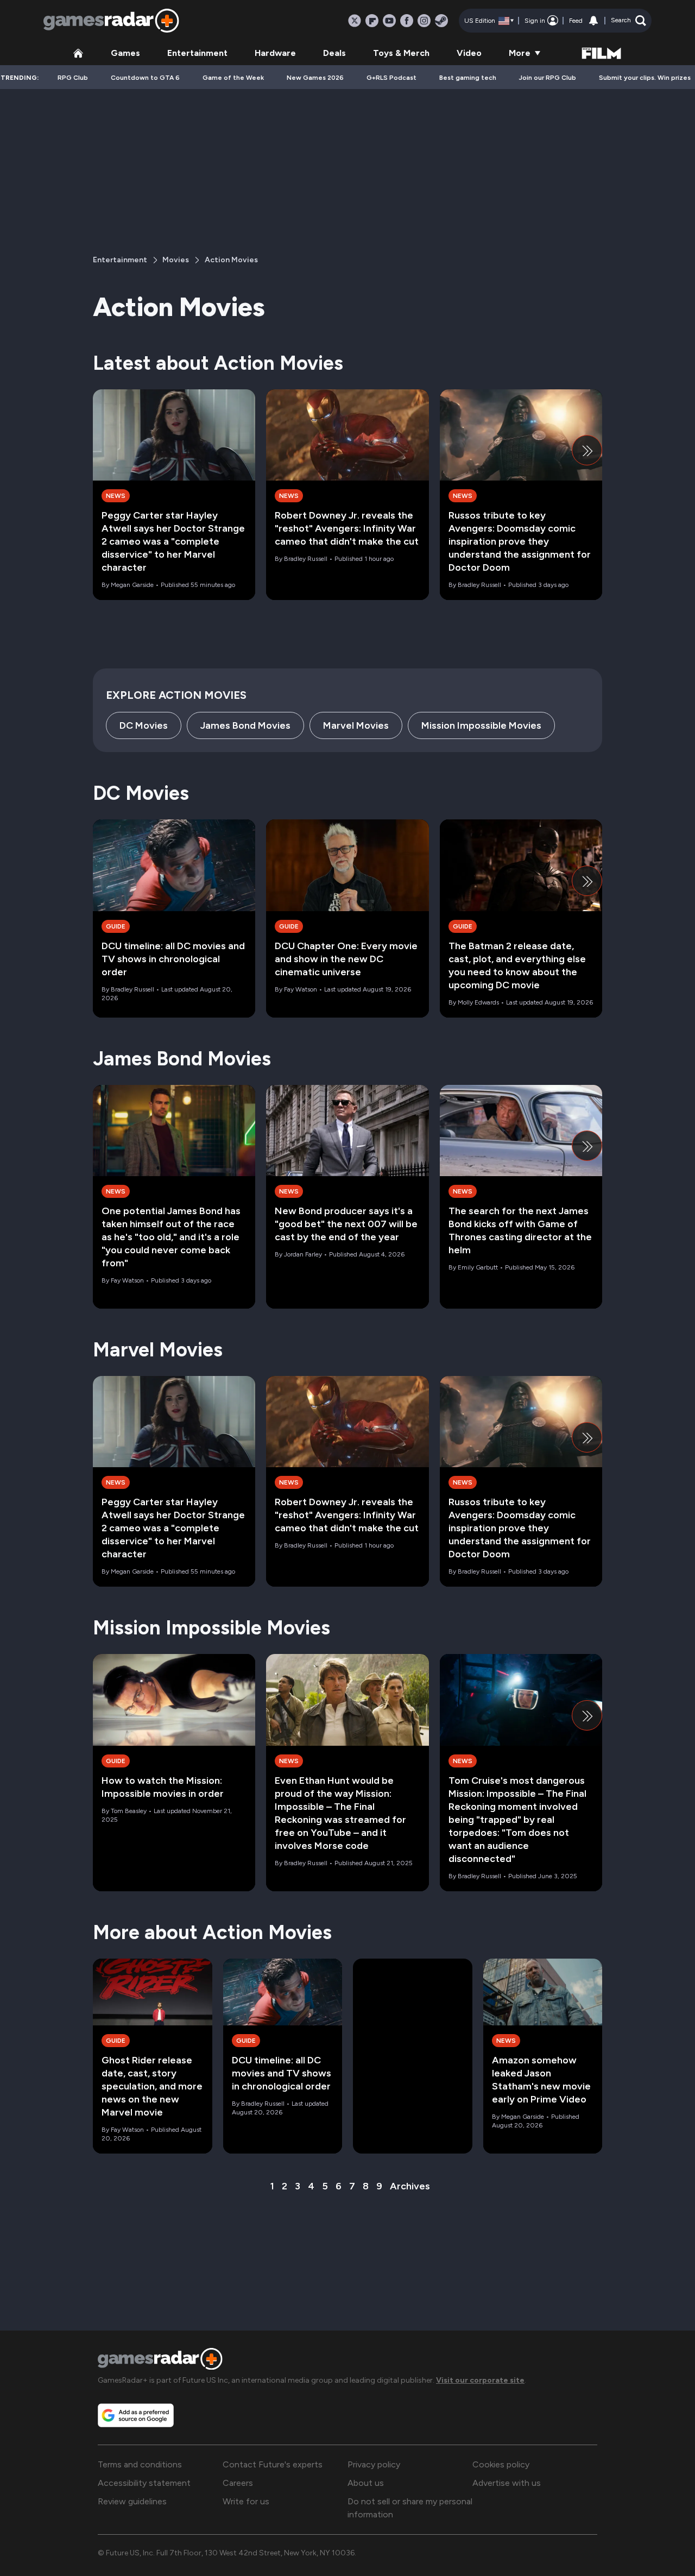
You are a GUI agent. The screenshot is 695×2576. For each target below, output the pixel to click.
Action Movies (231, 260)
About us (366, 2483)
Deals (334, 53)
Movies (176, 260)
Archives (410, 2186)
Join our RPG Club (548, 78)
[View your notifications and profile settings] (593, 21)
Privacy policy (374, 2464)
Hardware (275, 53)
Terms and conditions (140, 2464)
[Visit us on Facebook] (407, 21)
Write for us (246, 2501)
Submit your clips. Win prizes (645, 78)
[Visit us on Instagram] (424, 21)
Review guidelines (132, 2501)
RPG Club (73, 78)
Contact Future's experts (273, 2464)
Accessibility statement (144, 2483)
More (520, 53)
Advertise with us (507, 2483)
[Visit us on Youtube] (389, 21)
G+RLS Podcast (391, 78)
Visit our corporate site (480, 2380)
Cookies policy (501, 2464)
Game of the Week (233, 78)
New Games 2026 (315, 78)
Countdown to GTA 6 (145, 78)
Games (125, 53)
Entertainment (197, 53)
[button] (628, 21)
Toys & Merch (401, 53)
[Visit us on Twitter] (355, 21)
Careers (238, 2483)
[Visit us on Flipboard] (372, 21)
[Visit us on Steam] (441, 21)
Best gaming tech (468, 78)
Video (469, 53)
